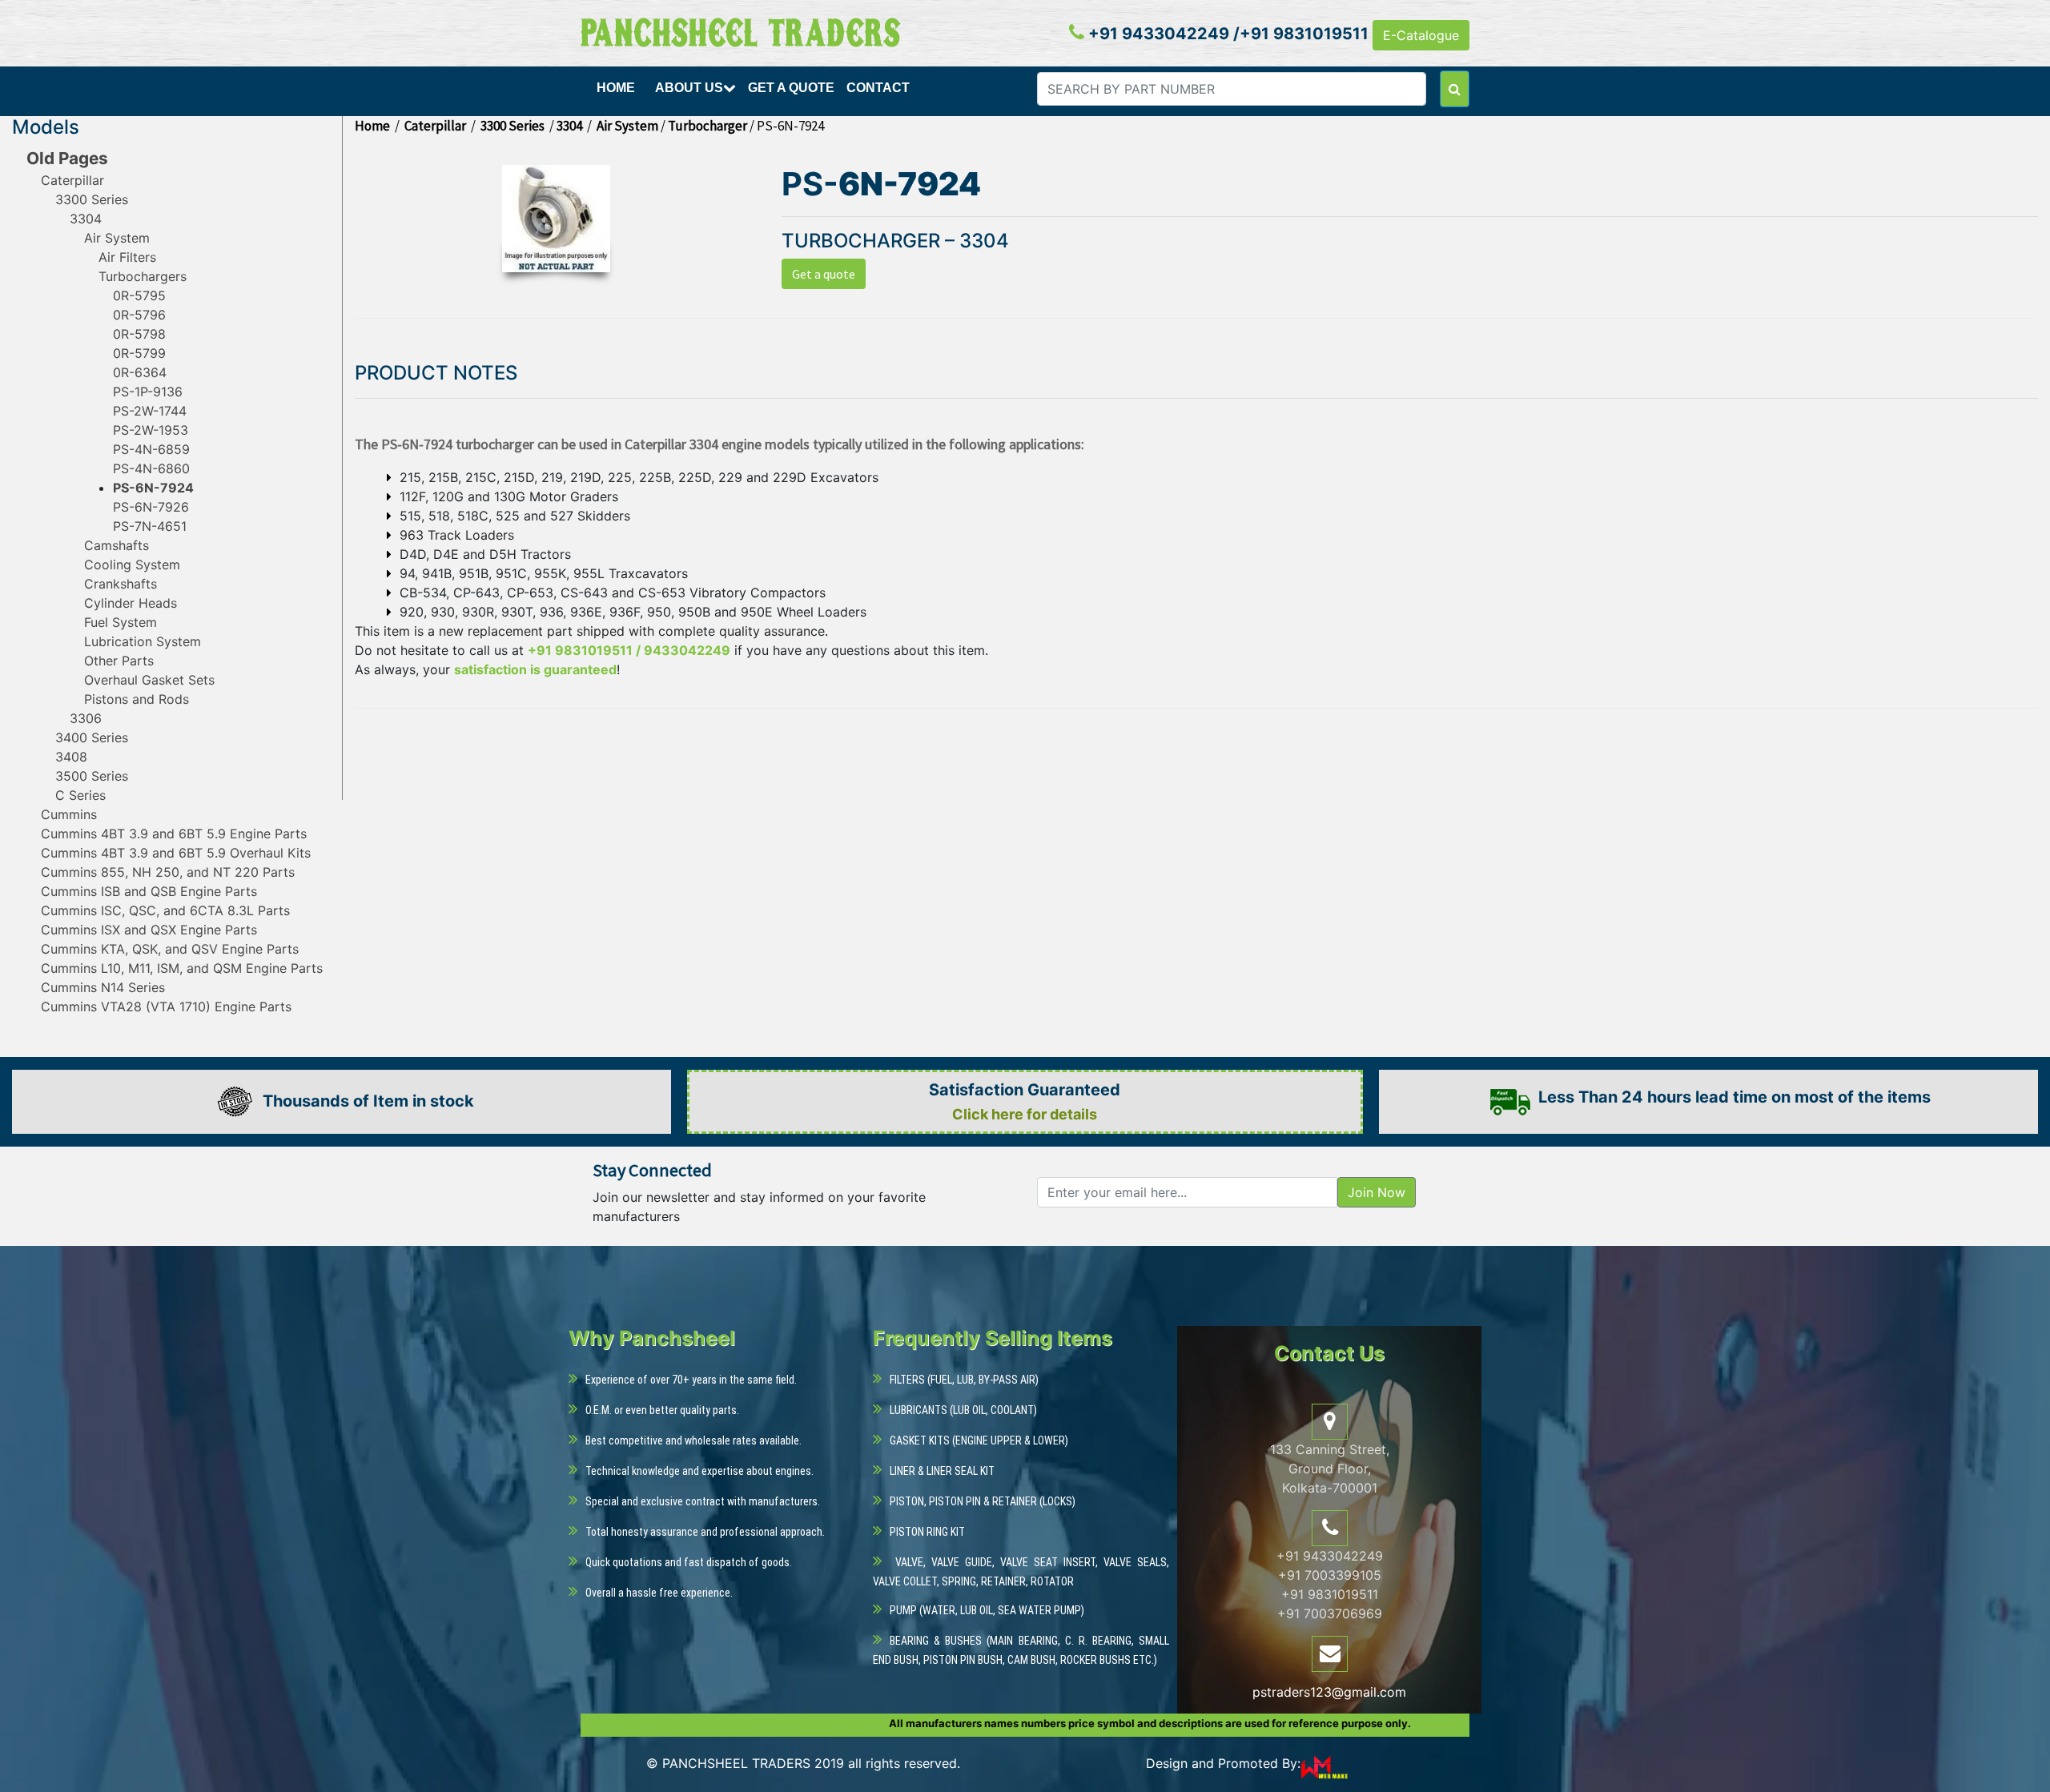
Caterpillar (72, 180)
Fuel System (121, 622)
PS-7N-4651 (150, 526)
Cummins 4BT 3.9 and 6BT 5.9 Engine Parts (174, 834)
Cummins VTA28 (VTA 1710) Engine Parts (166, 1006)
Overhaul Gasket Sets (149, 680)
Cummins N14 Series (103, 987)
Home (616, 88)
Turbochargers (143, 276)
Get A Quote (791, 88)
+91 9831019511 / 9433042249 (629, 650)
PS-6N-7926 (151, 507)
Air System (117, 238)
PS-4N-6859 (151, 449)
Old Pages (67, 158)
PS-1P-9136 (148, 392)
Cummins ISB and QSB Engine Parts (149, 891)
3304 (86, 219)
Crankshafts (121, 584)
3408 (71, 757)
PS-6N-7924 (153, 488)
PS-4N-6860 (151, 468)
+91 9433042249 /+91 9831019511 (1226, 34)
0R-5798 (139, 334)
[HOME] (618, 106)
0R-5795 (139, 295)
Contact (878, 88)
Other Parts (119, 661)
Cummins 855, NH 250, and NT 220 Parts (168, 872)
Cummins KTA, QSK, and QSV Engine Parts (170, 949)
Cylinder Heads (131, 603)
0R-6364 (140, 372)
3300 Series (92, 199)
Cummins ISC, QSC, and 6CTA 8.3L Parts (165, 910)
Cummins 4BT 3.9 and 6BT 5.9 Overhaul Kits (176, 853)
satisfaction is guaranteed (535, 669)
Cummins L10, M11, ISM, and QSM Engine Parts (182, 968)
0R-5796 (139, 315)
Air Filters (127, 257)
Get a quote (824, 274)
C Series (80, 795)
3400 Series (92, 737)
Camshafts (117, 545)
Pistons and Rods (137, 699)
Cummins (69, 814)
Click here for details (1025, 1114)
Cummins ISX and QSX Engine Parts (149, 930)
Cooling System (132, 565)
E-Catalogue (1421, 35)
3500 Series (92, 776)
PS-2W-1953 (151, 430)
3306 (86, 718)
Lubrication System (143, 641)
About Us (689, 88)
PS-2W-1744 (150, 411)
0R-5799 (139, 353)
